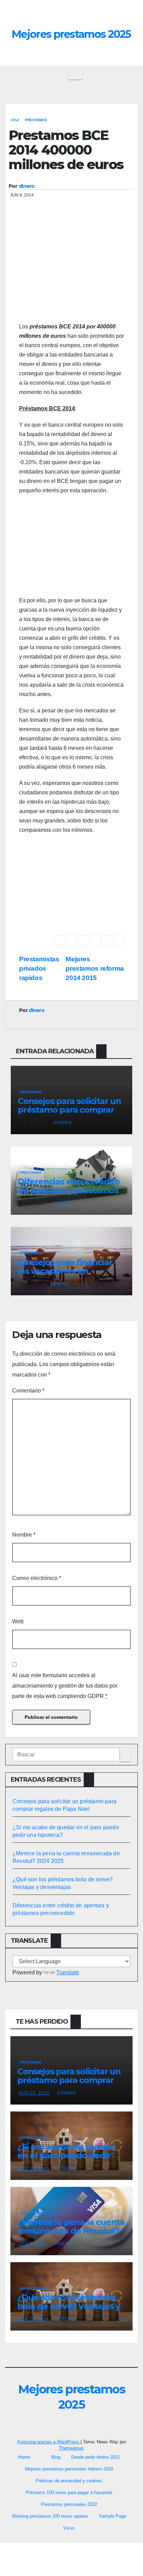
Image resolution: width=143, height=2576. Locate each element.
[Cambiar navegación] (75, 74)
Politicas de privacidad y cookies (69, 2481)
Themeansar (71, 2448)
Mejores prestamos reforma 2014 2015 (95, 968)
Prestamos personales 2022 (69, 2504)
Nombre (24, 1535)
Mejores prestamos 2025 (71, 34)
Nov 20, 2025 (34, 2168)
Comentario (28, 1391)
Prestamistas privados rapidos (39, 968)
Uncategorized (34, 2138)
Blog (56, 2457)
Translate (68, 1972)
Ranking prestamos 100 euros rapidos (50, 2516)
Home (24, 2457)
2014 (15, 120)
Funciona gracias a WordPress (49, 2442)
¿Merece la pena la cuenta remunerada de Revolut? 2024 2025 (71, 2231)
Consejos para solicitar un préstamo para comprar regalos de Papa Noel (69, 1110)
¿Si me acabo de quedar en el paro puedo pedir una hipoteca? (66, 2155)
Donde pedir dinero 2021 (95, 2457)
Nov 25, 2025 (34, 2093)
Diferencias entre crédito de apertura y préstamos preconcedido (69, 1190)
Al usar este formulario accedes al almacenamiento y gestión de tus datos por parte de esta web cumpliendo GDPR (65, 1686)
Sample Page (112, 2516)
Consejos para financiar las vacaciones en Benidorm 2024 (65, 1271)
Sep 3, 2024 (32, 2244)
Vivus (69, 2528)
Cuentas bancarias (38, 2213)
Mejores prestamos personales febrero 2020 (69, 2469)
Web (18, 1621)
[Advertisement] (71, 271)
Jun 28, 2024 (34, 2319)
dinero (27, 186)
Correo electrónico (37, 1578)
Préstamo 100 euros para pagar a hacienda (69, 2493)
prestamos (36, 120)
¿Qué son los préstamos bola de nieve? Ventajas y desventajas (69, 2306)
